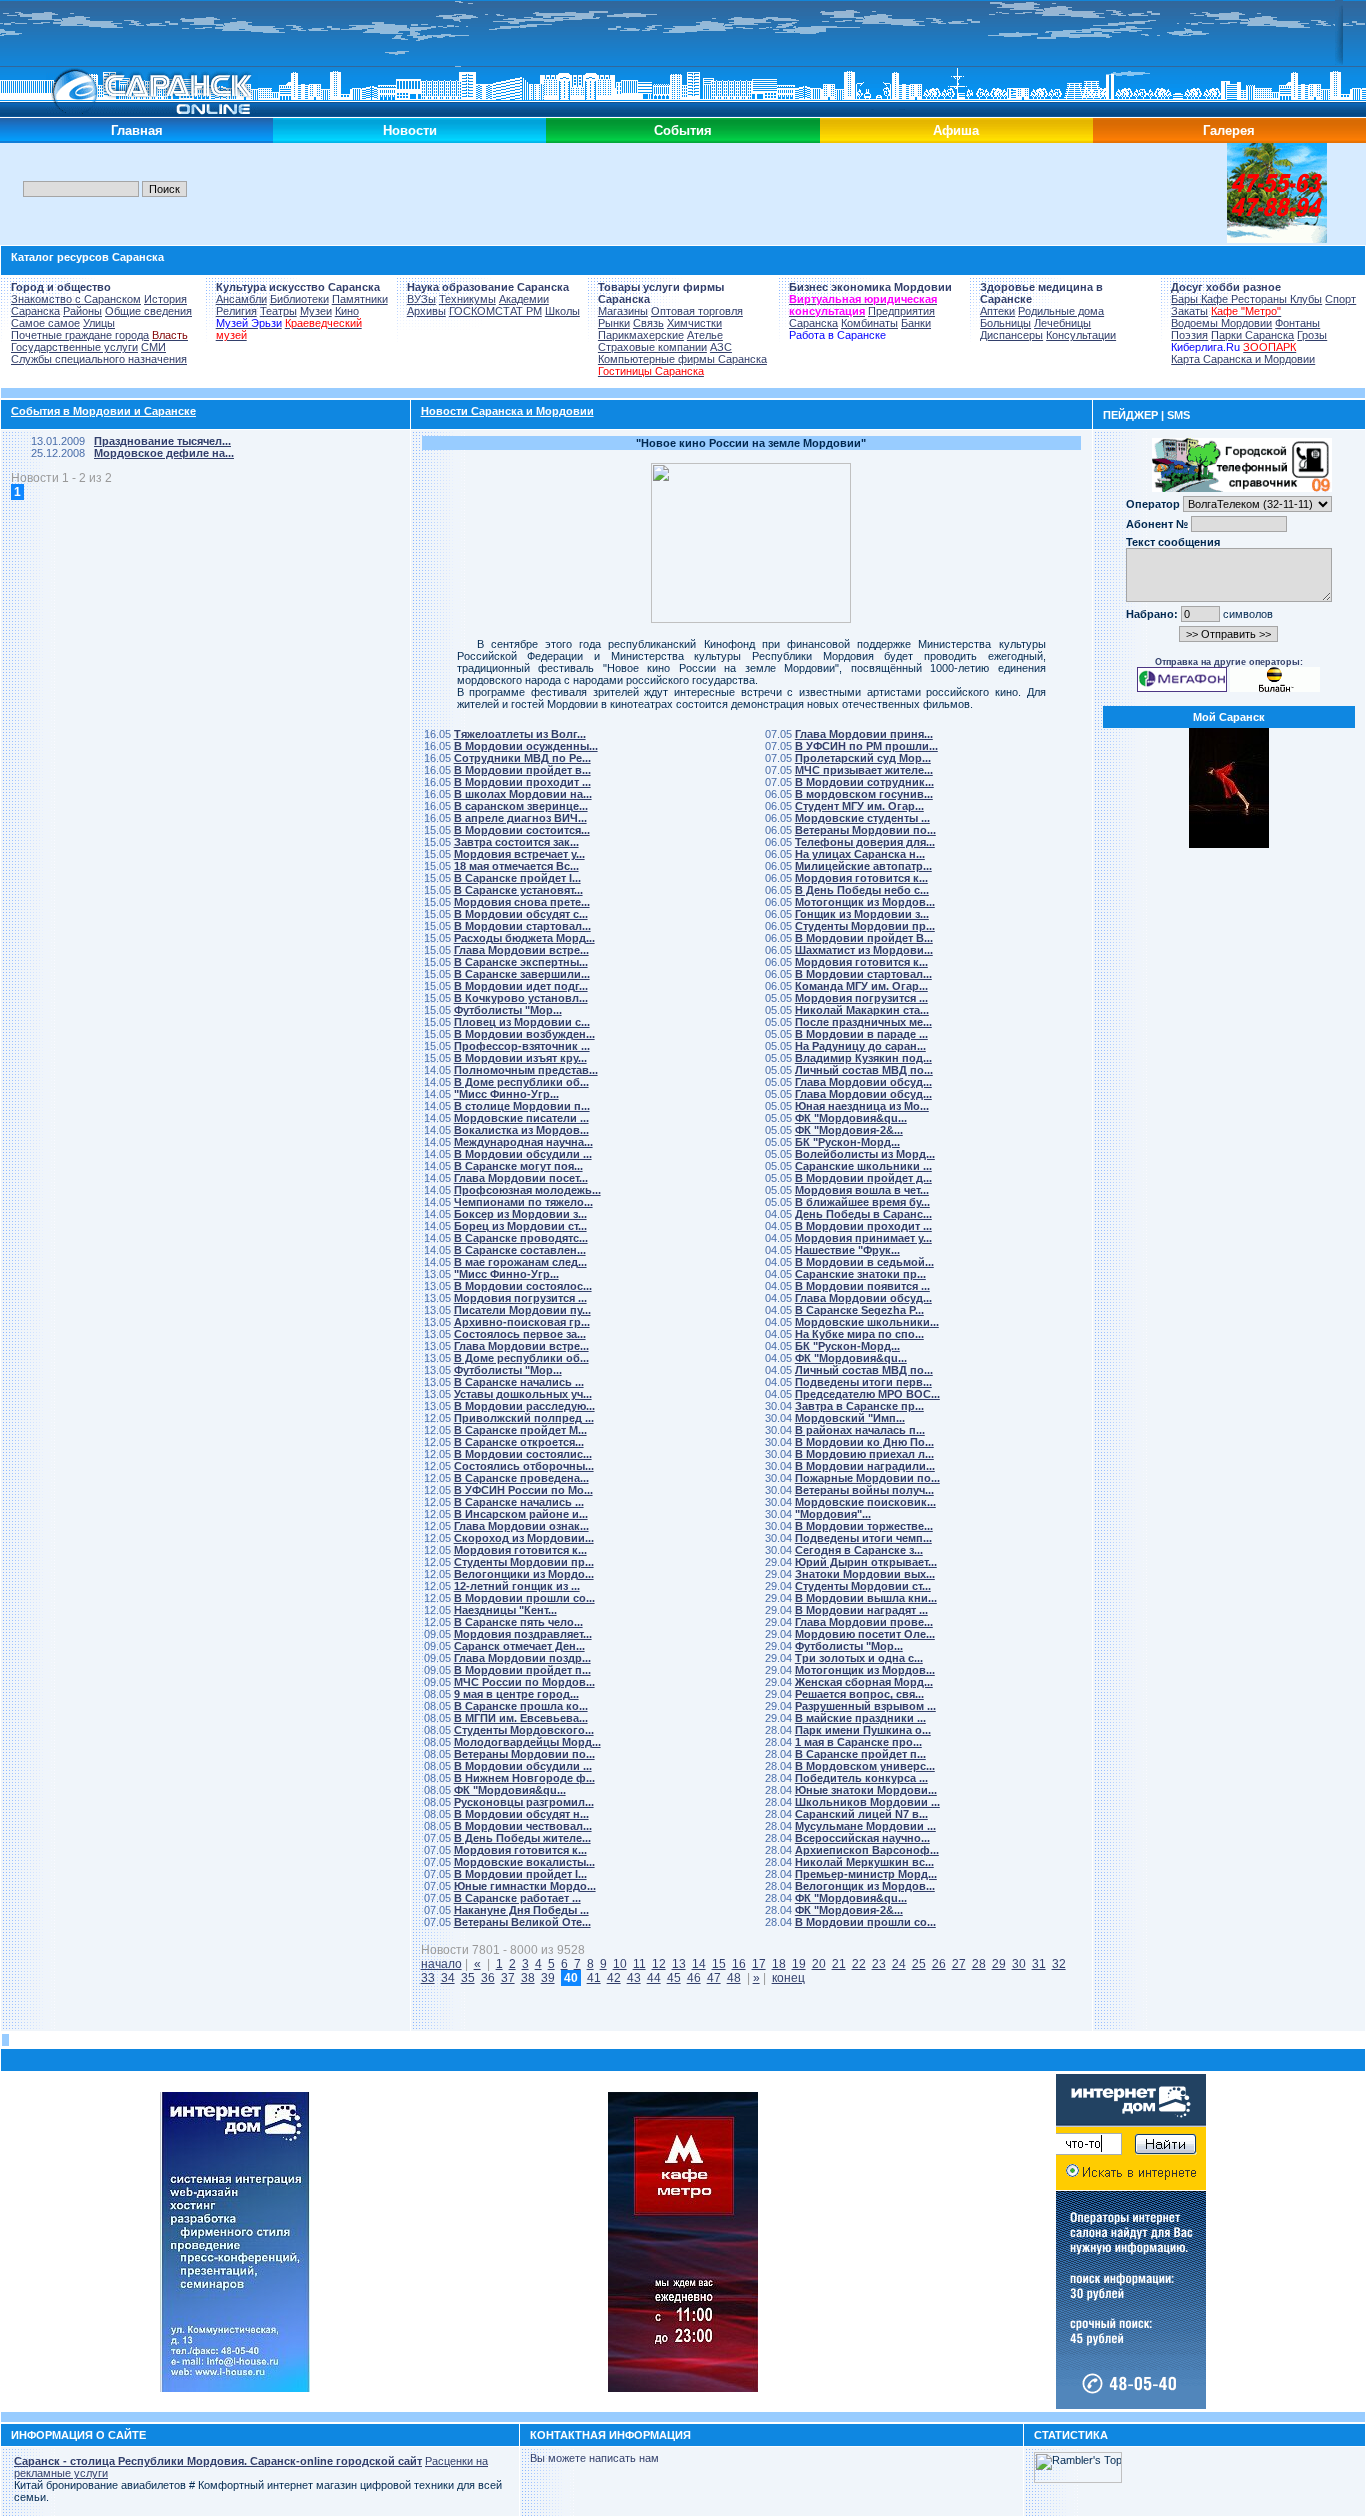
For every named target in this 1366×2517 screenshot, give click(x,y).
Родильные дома (1061, 311)
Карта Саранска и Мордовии (1243, 359)
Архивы (426, 311)
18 (779, 1964)
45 (674, 1978)
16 (739, 1964)
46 (694, 1978)
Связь (648, 323)
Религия (236, 311)
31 (1039, 1964)
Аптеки (997, 311)
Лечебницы (1062, 323)
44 (654, 1978)
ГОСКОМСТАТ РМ (495, 311)
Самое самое (45, 323)
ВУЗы (421, 299)
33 (428, 1978)
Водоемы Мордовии (1221, 323)
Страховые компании (652, 347)
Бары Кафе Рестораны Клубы (1246, 299)
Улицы (99, 323)
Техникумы (467, 299)
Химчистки (694, 323)
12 (659, 1964)
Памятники (360, 299)
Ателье (705, 335)
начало (441, 1964)
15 (719, 1964)
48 (734, 1978)
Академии (524, 299)
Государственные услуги (74, 347)
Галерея (1229, 130)
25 (919, 1964)
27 (959, 1964)
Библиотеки (299, 299)
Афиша (956, 130)
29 (999, 1964)
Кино (347, 311)
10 (620, 1964)
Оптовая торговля (697, 311)
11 (639, 1964)
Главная (137, 130)
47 (714, 1978)
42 (614, 1978)
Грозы (1312, 335)
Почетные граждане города (80, 335)
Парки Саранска (1252, 335)
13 (679, 1964)
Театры (278, 311)
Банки (916, 323)
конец (788, 1978)
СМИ (153, 347)
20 (819, 1964)
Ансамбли (241, 299)
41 (594, 1978)
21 (839, 1964)
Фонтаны (1297, 323)
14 (699, 1964)
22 (859, 1964)
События (683, 130)
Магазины (623, 311)
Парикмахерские (641, 335)
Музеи (316, 311)
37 (508, 1978)
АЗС (721, 347)
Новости (410, 130)
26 (939, 1964)
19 (799, 1964)
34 (448, 1978)
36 (488, 1978)
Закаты (1189, 311)
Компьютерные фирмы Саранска (682, 359)
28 (979, 1964)
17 (759, 1964)
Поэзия (1189, 335)
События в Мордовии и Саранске (103, 411)
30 (1019, 1964)
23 (879, 1964)
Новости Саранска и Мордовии (507, 411)
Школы (562, 311)
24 (899, 1964)
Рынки (614, 323)
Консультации (1081, 335)
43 (634, 1978)
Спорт (1340, 299)
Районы (82, 311)
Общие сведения (148, 311)
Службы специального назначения (99, 359)
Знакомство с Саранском (76, 299)
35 (468, 1978)
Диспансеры (1011, 335)
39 (548, 1978)
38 (528, 1978)
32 (1059, 1964)
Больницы (1005, 323)
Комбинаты (869, 323)
